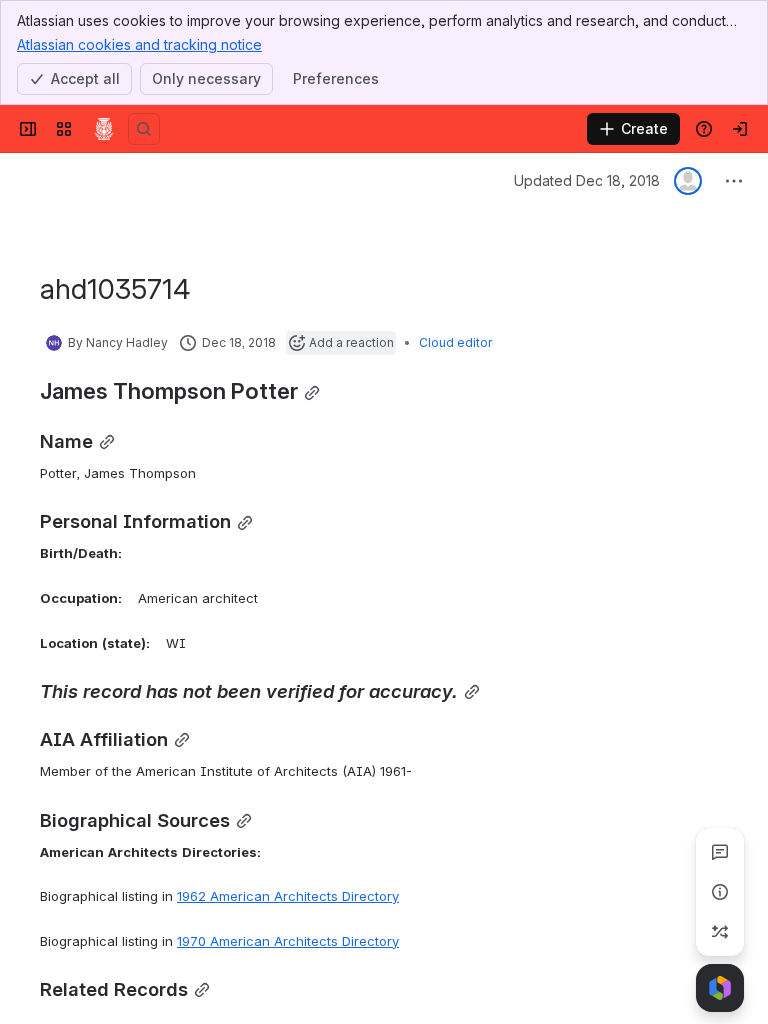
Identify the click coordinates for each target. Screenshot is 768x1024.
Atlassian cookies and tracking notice (139, 44)
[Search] (144, 129)
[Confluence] (104, 129)
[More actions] (734, 181)
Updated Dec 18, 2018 (587, 180)
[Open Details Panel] (720, 892)
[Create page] (720, 932)
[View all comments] (720, 852)
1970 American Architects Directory (288, 941)
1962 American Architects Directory (288, 896)
